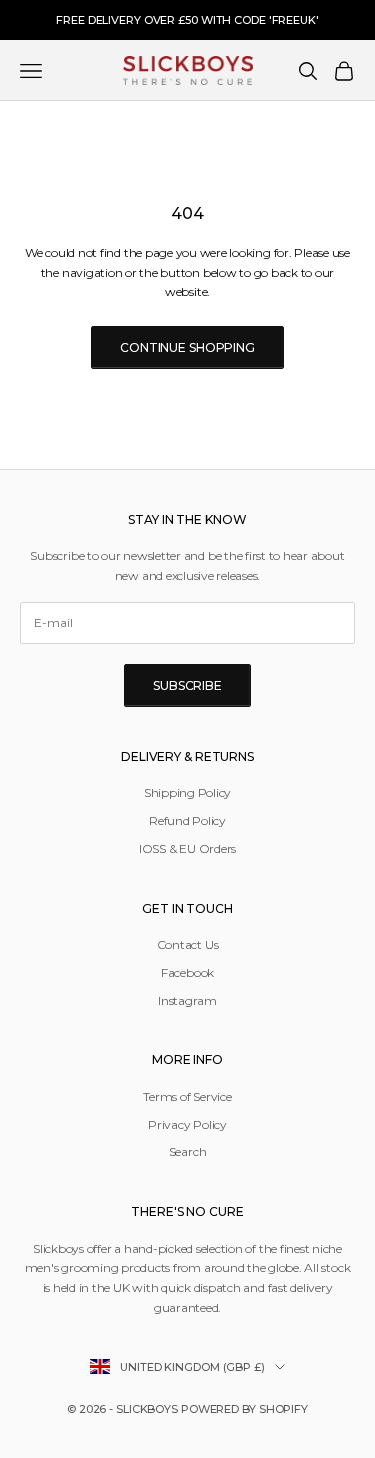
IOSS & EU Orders (187, 848)
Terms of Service (187, 1096)
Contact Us (188, 944)
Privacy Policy (187, 1124)
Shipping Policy (187, 792)
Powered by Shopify (244, 1409)
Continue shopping (187, 347)
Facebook (187, 972)
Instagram (187, 1000)
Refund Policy (187, 820)
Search (188, 1151)
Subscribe (187, 685)
